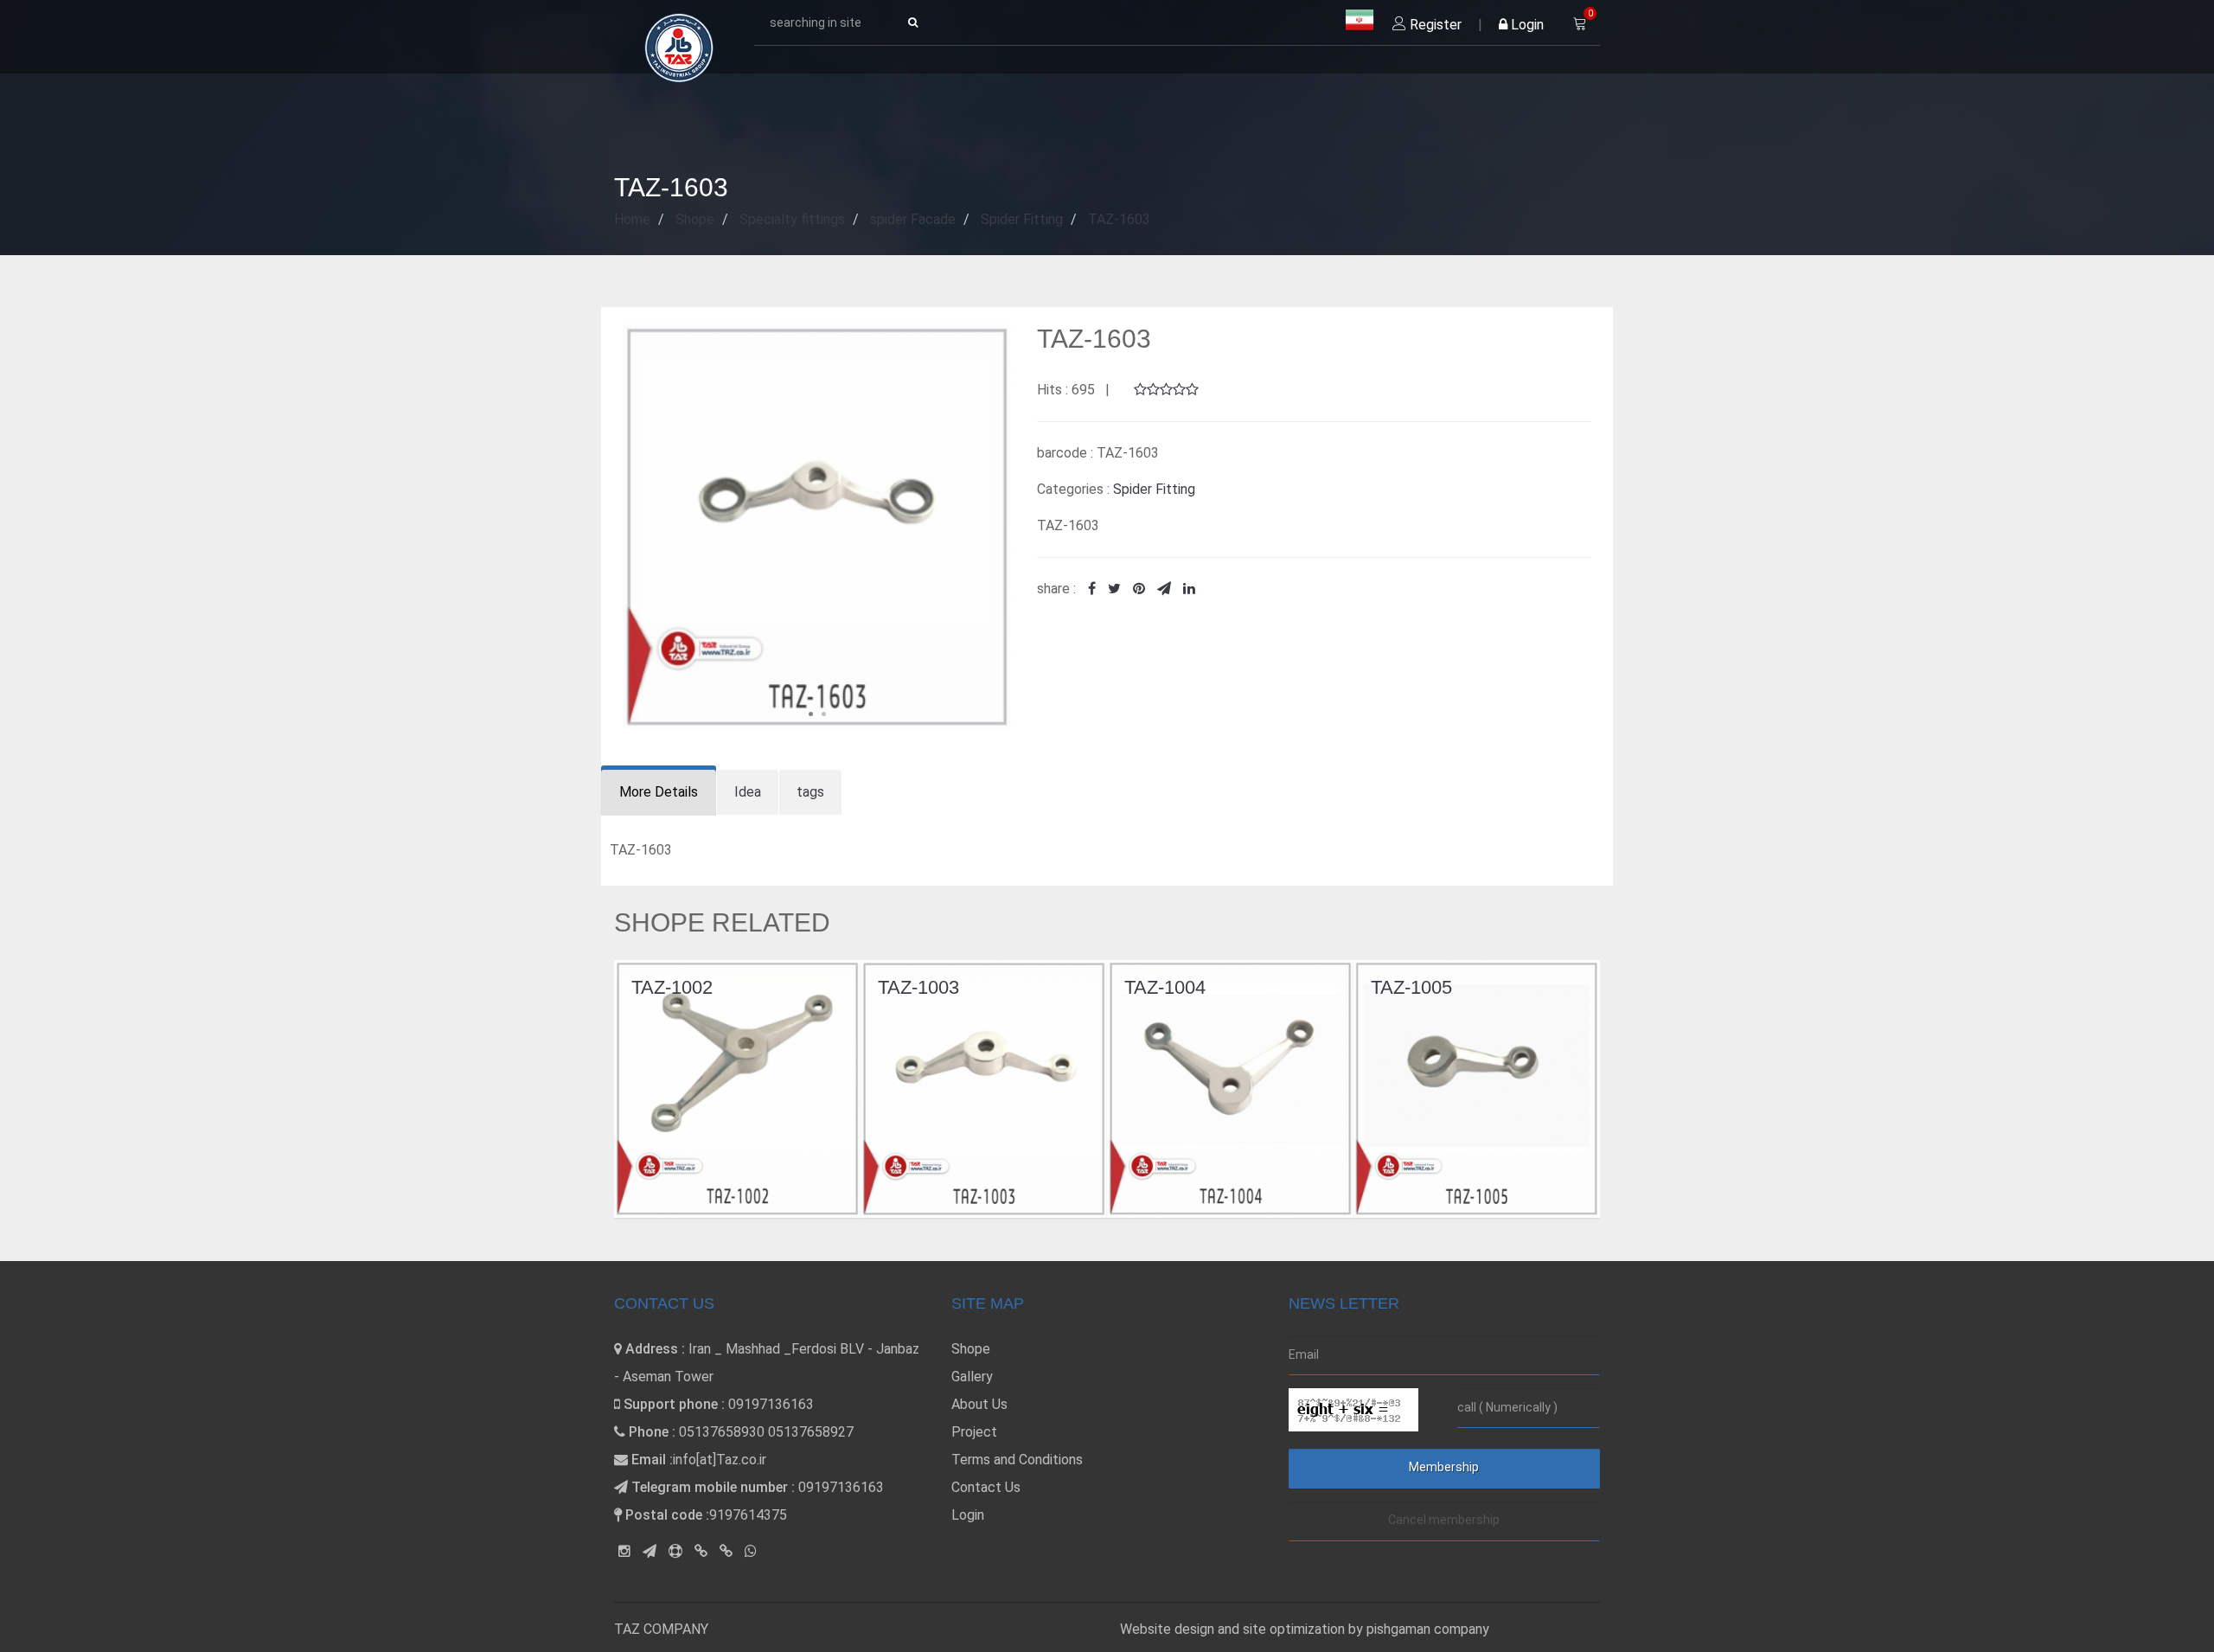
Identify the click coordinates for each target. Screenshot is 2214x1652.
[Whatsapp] (751, 1551)
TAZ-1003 (675, 987)
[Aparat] (675, 1551)
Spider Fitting (1154, 489)
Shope (971, 1349)
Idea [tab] (748, 792)
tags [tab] (810, 792)
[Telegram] (649, 1551)
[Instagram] (624, 1551)
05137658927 (811, 1432)
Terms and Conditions (1017, 1460)
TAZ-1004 (922, 987)
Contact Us (986, 1487)
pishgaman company (1428, 1629)
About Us (979, 1404)
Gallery (972, 1377)
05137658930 (722, 1432)
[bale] (701, 1551)
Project (974, 1432)
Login (1526, 25)
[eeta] (726, 1551)
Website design (1169, 1629)
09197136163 (771, 1404)
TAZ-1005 (1168, 987)
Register (1434, 25)
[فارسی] (1360, 21)
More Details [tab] (659, 792)
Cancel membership (1444, 1520)
